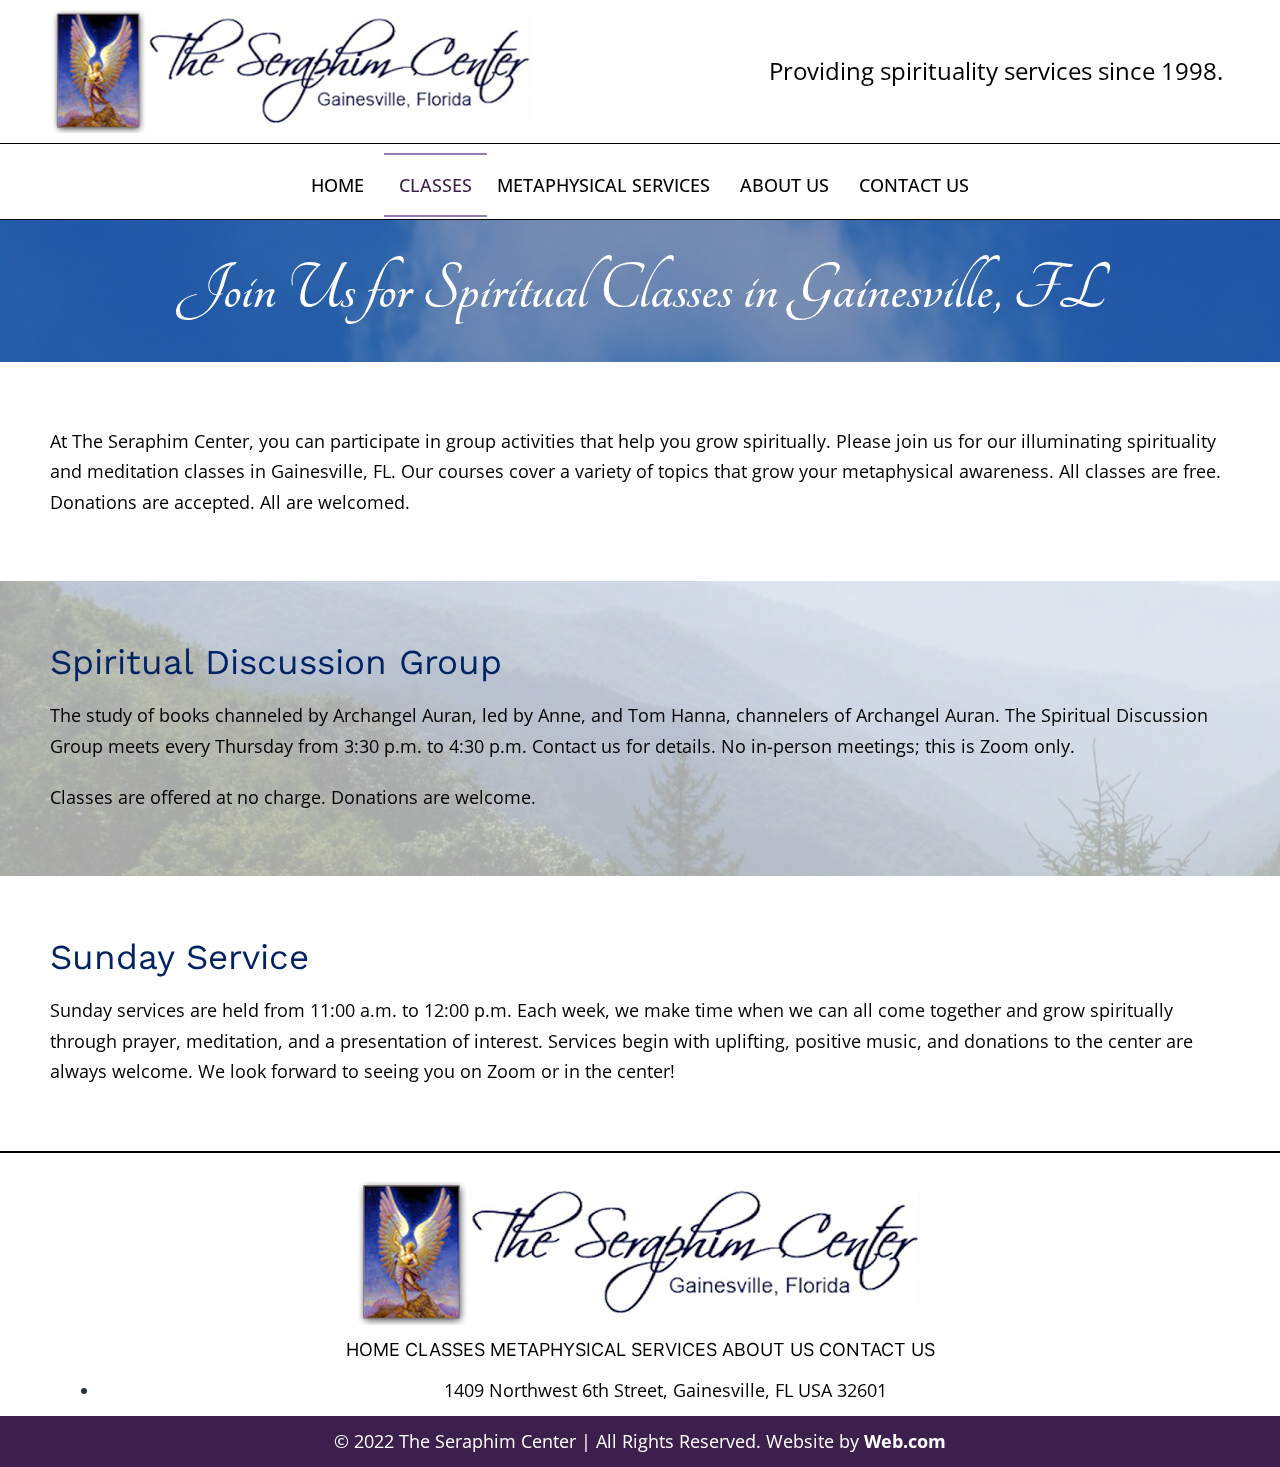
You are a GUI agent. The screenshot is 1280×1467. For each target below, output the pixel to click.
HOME (337, 185)
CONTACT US (914, 185)
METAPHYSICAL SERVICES (603, 185)
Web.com (905, 1441)
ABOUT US (784, 185)
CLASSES (435, 185)
